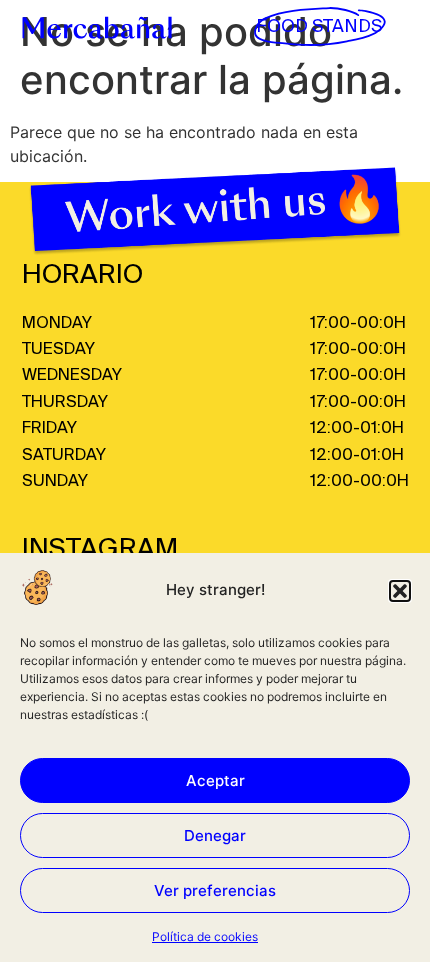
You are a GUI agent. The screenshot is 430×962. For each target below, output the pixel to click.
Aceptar (215, 780)
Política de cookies (205, 936)
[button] (400, 591)
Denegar (215, 835)
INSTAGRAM (100, 549)
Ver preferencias (215, 890)
